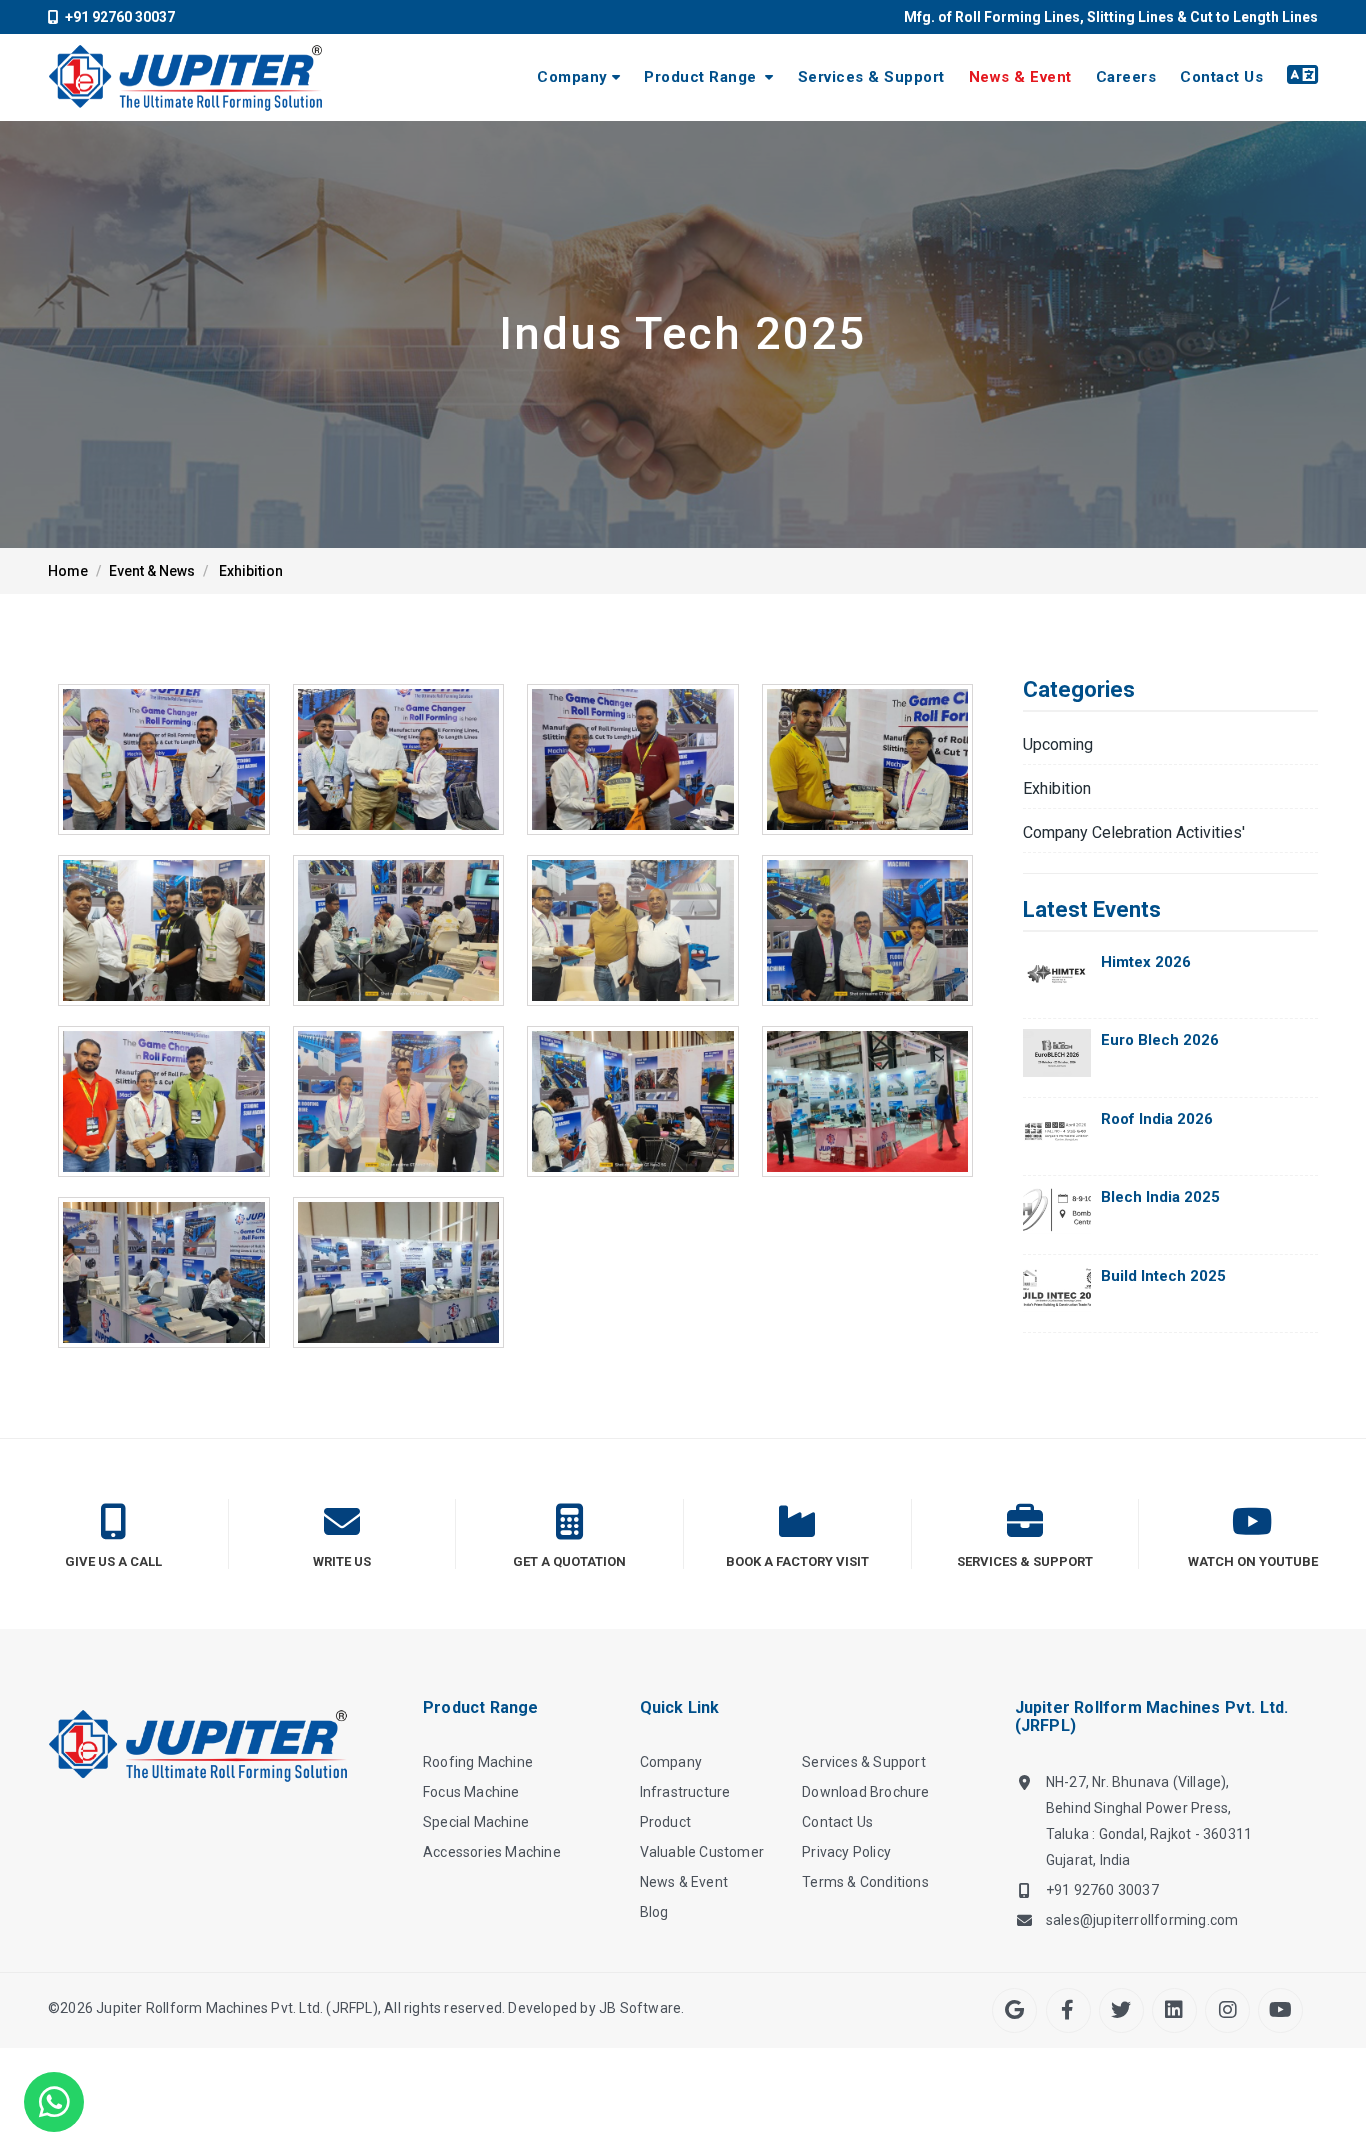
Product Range (702, 77)
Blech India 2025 (1160, 1197)
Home (68, 571)
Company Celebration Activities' (1134, 832)
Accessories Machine (492, 1852)
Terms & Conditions (865, 1882)
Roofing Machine (478, 1762)
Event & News (152, 571)
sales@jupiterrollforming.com (1142, 1920)
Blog (654, 1912)
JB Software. (641, 2008)
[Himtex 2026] (1057, 974)
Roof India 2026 (1157, 1119)
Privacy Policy (846, 1852)
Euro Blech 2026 (1160, 1040)
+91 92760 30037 (117, 17)
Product (665, 1822)
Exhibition (251, 571)
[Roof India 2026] (1057, 1131)
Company (572, 77)
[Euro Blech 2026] (1057, 1052)
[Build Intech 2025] (1057, 1288)
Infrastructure (685, 1792)
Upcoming (1058, 744)
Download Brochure (865, 1792)
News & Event (1020, 77)
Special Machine (476, 1822)
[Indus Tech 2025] (164, 759)
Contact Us (1221, 77)
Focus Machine (471, 1792)
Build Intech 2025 (1163, 1276)
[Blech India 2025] (1057, 1209)
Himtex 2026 (1146, 962)
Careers (1126, 77)
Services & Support (871, 77)
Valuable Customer (702, 1852)
